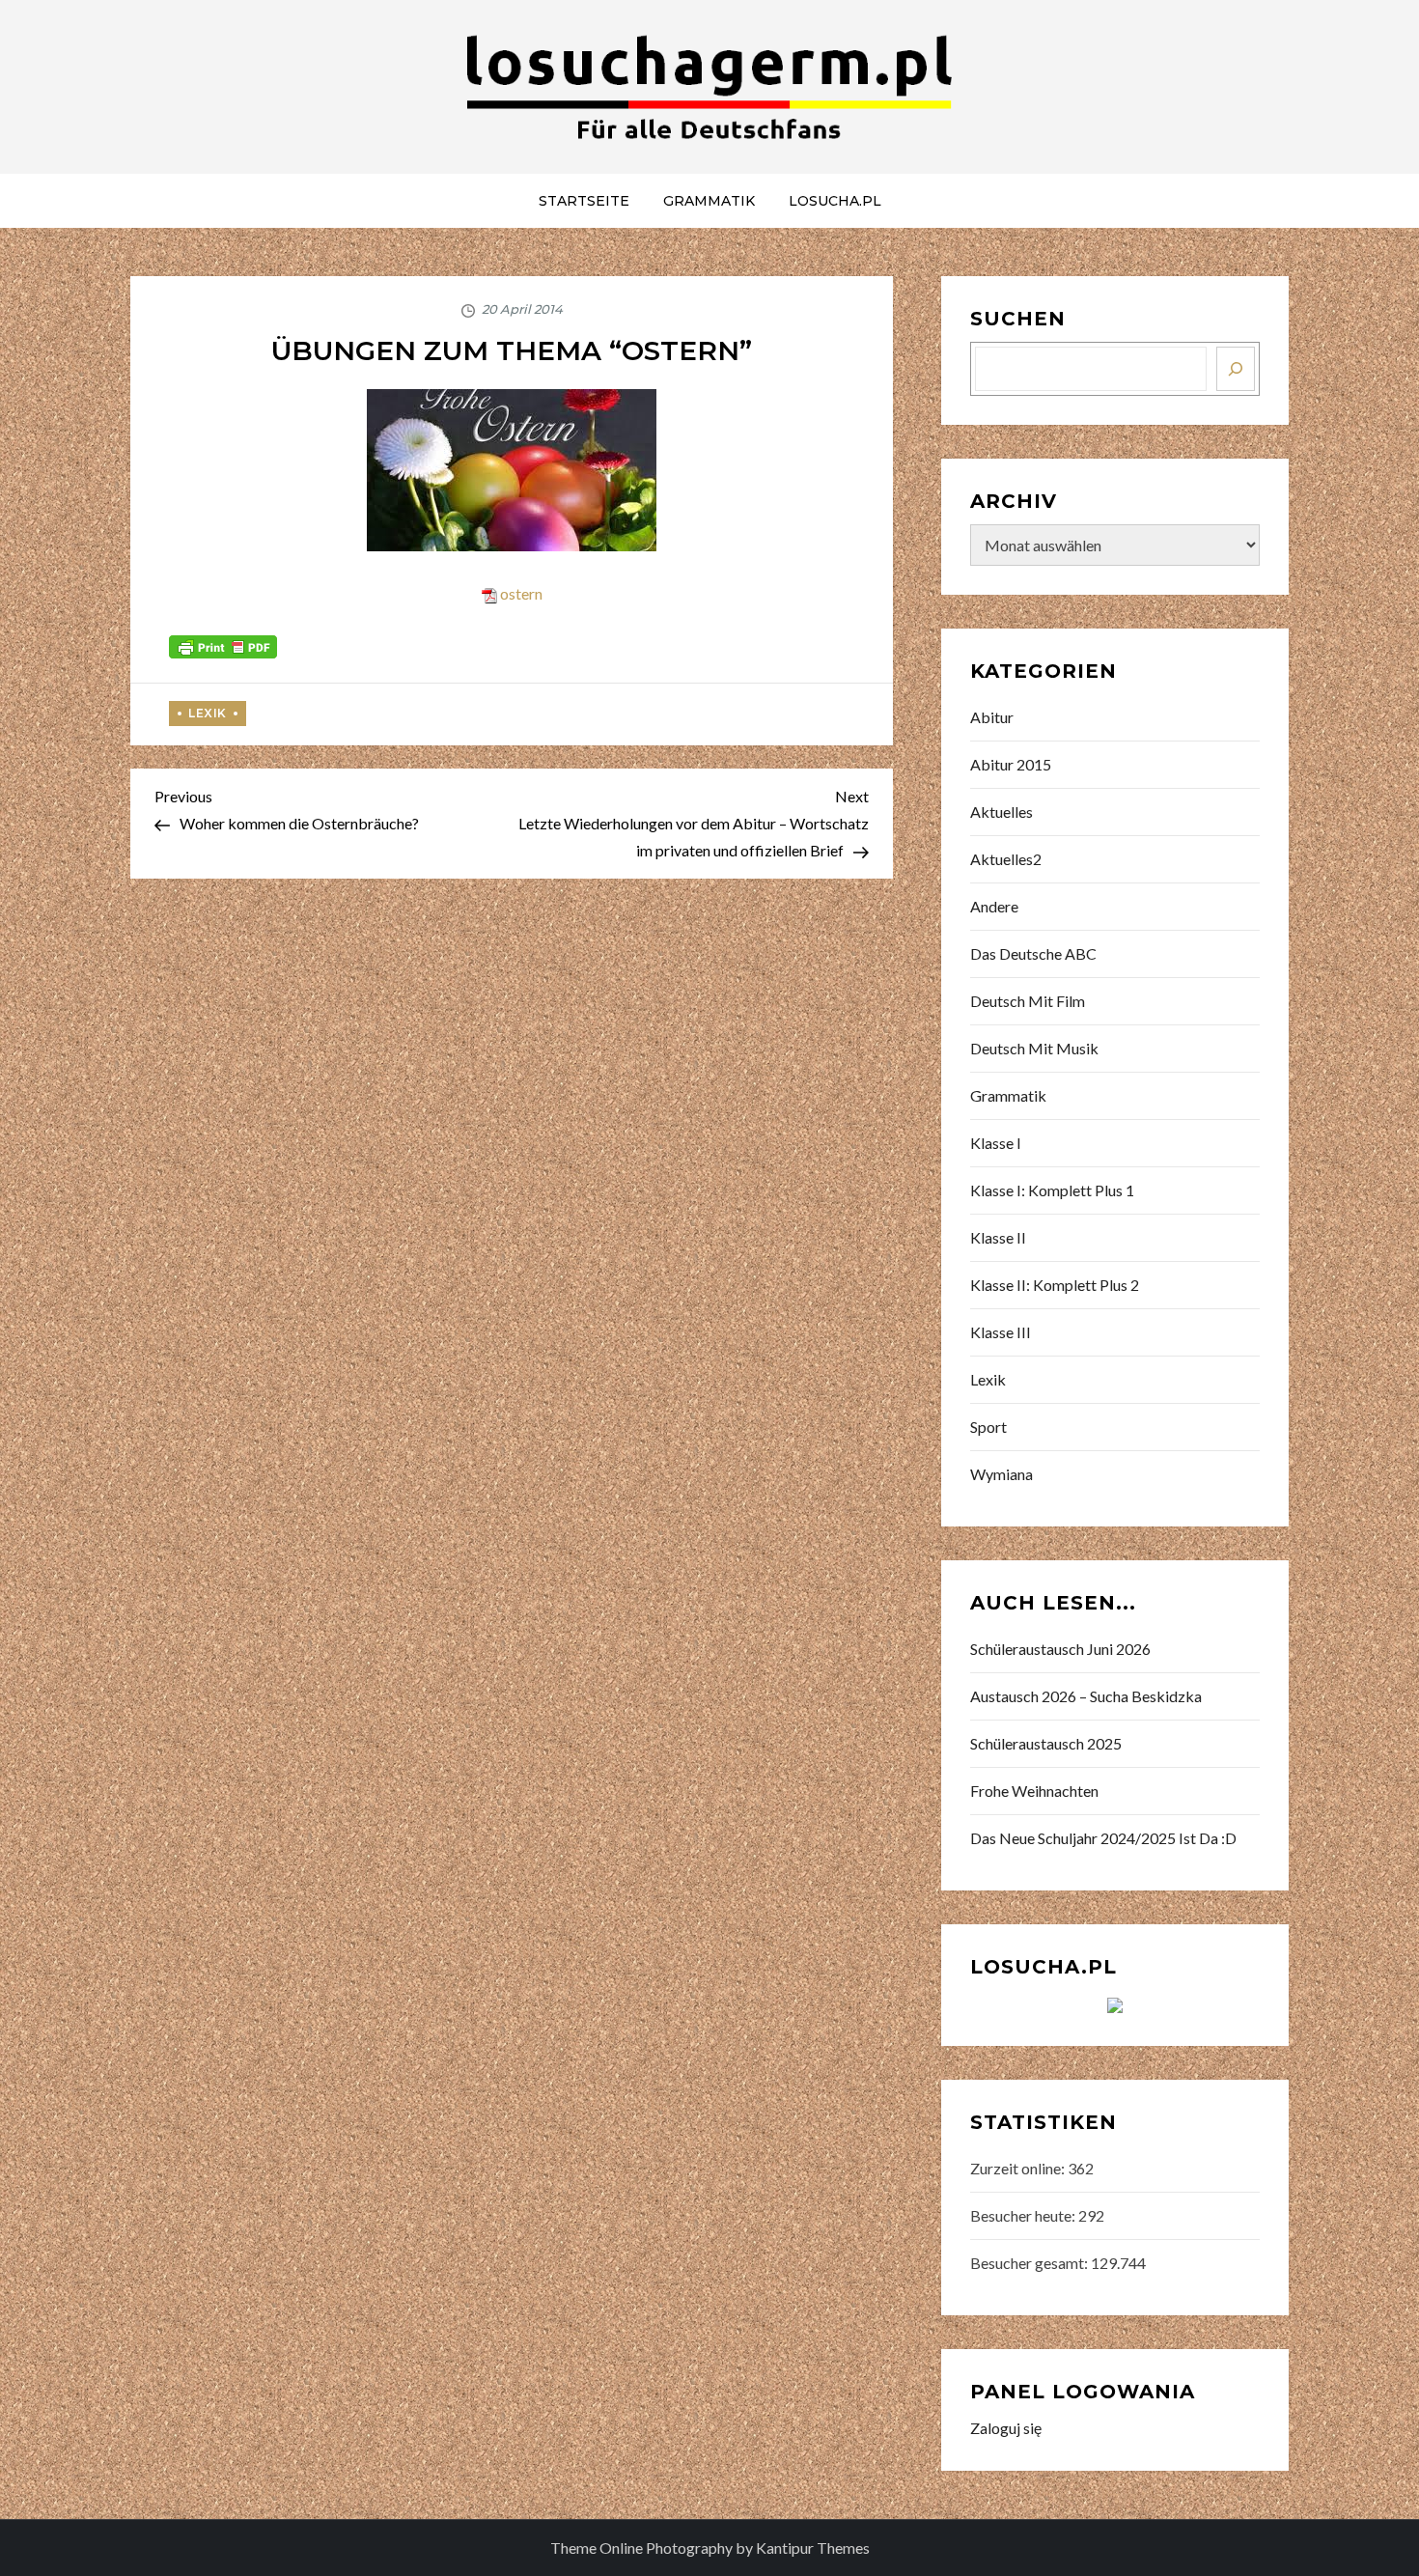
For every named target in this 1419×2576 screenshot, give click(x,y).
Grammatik (709, 201)
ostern (521, 593)
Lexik (208, 713)
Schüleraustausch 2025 (1046, 1743)
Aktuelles (1002, 812)
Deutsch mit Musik (1034, 1048)
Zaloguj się (1006, 2428)
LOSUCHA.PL (835, 201)
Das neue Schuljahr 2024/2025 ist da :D (1103, 1838)
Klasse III (1001, 1332)
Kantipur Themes (813, 2548)
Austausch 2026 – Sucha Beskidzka (1086, 1696)
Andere (994, 906)
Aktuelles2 (1006, 859)
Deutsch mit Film (1028, 1001)
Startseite (584, 201)
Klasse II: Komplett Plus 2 (1055, 1285)
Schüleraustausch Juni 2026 (1060, 1649)
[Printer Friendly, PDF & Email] (223, 644)
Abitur (992, 717)
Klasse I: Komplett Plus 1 (1052, 1190)
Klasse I (996, 1143)
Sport (988, 1427)
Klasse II (998, 1237)
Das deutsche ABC (1033, 953)
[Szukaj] (1236, 369)
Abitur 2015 (1011, 764)
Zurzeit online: (1019, 2168)
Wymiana (1002, 1474)
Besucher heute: (1024, 2215)
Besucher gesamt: (1030, 2263)
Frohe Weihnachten (1034, 1791)
